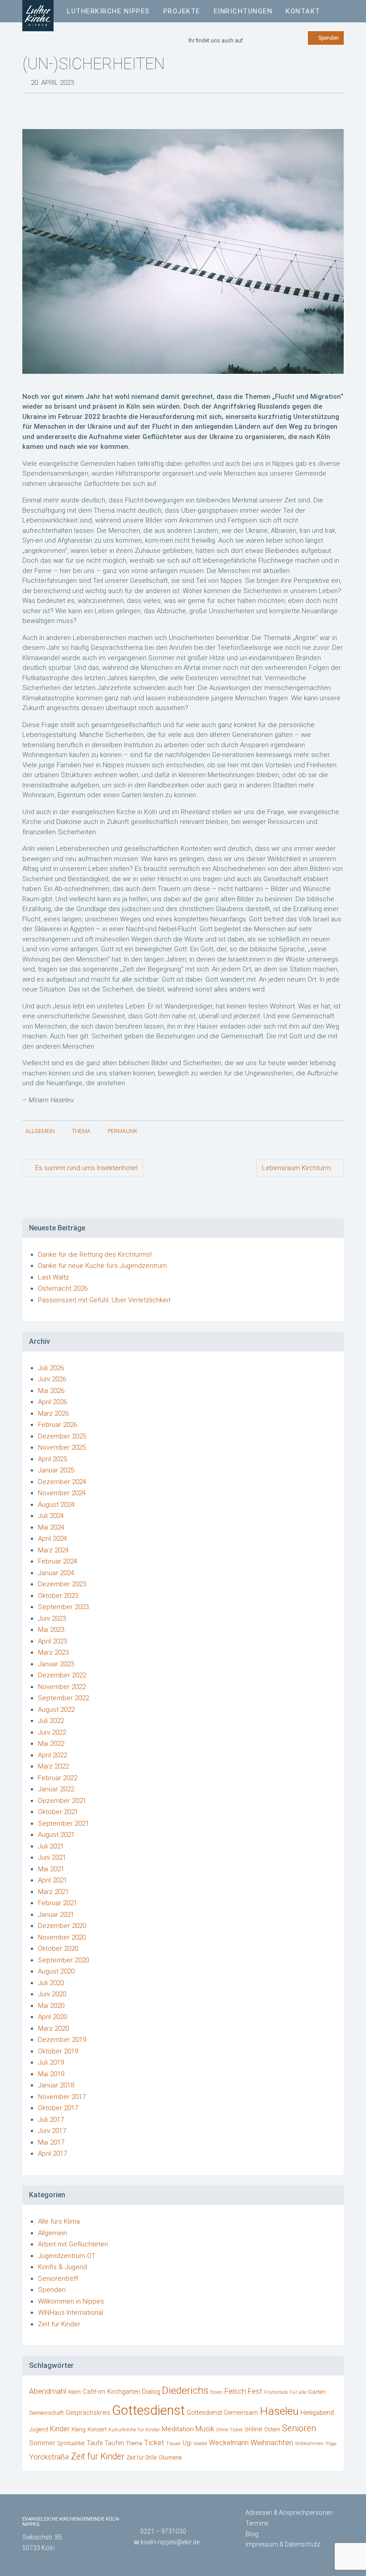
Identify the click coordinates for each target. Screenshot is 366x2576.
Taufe (95, 2443)
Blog (252, 2534)
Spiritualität (71, 2443)
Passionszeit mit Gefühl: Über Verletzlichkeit (104, 1300)
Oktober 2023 (58, 1596)
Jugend (39, 2430)
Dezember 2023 (62, 1584)
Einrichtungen (243, 11)
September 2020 (63, 1960)
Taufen (114, 2443)
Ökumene (170, 2457)
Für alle (298, 2392)
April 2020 (52, 2017)
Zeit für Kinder (59, 2324)
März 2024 (53, 1550)
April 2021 (52, 1880)
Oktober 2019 (58, 2051)
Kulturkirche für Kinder (134, 2430)
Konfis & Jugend (62, 2267)
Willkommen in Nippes (71, 2301)
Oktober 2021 (58, 1812)
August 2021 (56, 1835)
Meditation (178, 2429)
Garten (317, 2392)
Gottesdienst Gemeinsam (222, 2413)
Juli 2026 (51, 1368)
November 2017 (62, 2097)
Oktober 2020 (58, 1949)
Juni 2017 (52, 2131)
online (254, 2429)
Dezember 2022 (62, 1675)
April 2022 (52, 1755)
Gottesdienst (148, 2410)
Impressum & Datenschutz (283, 2544)
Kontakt (303, 11)
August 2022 (56, 1710)
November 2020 (62, 1937)
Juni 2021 (52, 1857)
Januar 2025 (56, 1470)
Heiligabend (317, 2413)
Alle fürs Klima (59, 2221)
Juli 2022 (51, 1721)
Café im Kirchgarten (111, 2392)
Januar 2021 (56, 1915)
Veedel (200, 2444)
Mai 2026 (51, 1391)
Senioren (299, 2428)
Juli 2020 (51, 1983)
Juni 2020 (52, 1994)
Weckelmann (229, 2443)
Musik (205, 2429)
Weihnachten (272, 2442)
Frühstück (276, 2392)
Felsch (235, 2391)
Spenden (328, 38)
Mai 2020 (51, 2006)
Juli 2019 (51, 2062)
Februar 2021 (58, 1903)
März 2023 (53, 1652)
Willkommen (309, 2444)
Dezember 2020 (62, 1926)
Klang (79, 2429)
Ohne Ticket (229, 2430)
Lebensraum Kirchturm (297, 1168)
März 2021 (53, 1892)
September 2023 (63, 1607)
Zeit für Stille (141, 2457)
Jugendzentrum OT (67, 2256)
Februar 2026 (58, 1425)
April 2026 (52, 1402)
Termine (257, 2523)
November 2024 (62, 1493)
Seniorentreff (58, 2279)
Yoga (331, 2444)
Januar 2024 (56, 1573)
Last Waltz (54, 1277)
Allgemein (40, 1131)
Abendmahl (48, 2391)
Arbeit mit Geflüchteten (73, 2244)
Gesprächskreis (88, 2413)
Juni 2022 (52, 1732)
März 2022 (53, 1766)
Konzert (97, 2429)
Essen (216, 2392)
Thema (81, 1131)
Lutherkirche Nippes (108, 11)
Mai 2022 (51, 1744)
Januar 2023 (56, 1664)
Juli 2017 (51, 2120)
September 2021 (63, 1823)
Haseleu (279, 2411)
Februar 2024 (58, 1561)
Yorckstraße (49, 2457)
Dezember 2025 (62, 1436)
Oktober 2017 (58, 2108)
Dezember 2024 (62, 1482)
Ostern (272, 2429)
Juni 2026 (52, 1379)
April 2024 (52, 1539)
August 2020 (56, 1971)
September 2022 (63, 1698)
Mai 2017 (51, 2142)
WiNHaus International (71, 2313)
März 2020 (53, 2028)
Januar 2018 (56, 2085)
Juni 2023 (52, 1618)
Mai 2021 (51, 1869)
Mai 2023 (51, 1630)
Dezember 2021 (62, 1801)
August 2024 (56, 1505)
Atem (74, 2392)
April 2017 (52, 2154)
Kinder (60, 2429)
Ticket (154, 2442)
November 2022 (62, 1687)
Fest (255, 2391)
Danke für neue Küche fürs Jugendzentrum (102, 1266)
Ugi (187, 2443)
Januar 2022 (56, 1789)
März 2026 (53, 1413)
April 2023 (52, 1641)
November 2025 (62, 1447)
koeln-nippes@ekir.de (170, 2542)
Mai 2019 (51, 2074)
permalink (123, 1131)
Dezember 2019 (62, 2040)
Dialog (151, 2392)
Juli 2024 (51, 1516)
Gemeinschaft (46, 2413)
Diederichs (185, 2390)
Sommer (42, 2443)
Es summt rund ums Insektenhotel (85, 1168)
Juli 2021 (51, 1846)
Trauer (173, 2444)
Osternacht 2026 (63, 1288)
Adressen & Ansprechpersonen (289, 2513)
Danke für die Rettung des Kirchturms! (95, 1255)
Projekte (182, 11)
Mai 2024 (51, 1527)
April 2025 (52, 1459)
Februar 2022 (58, 1778)
